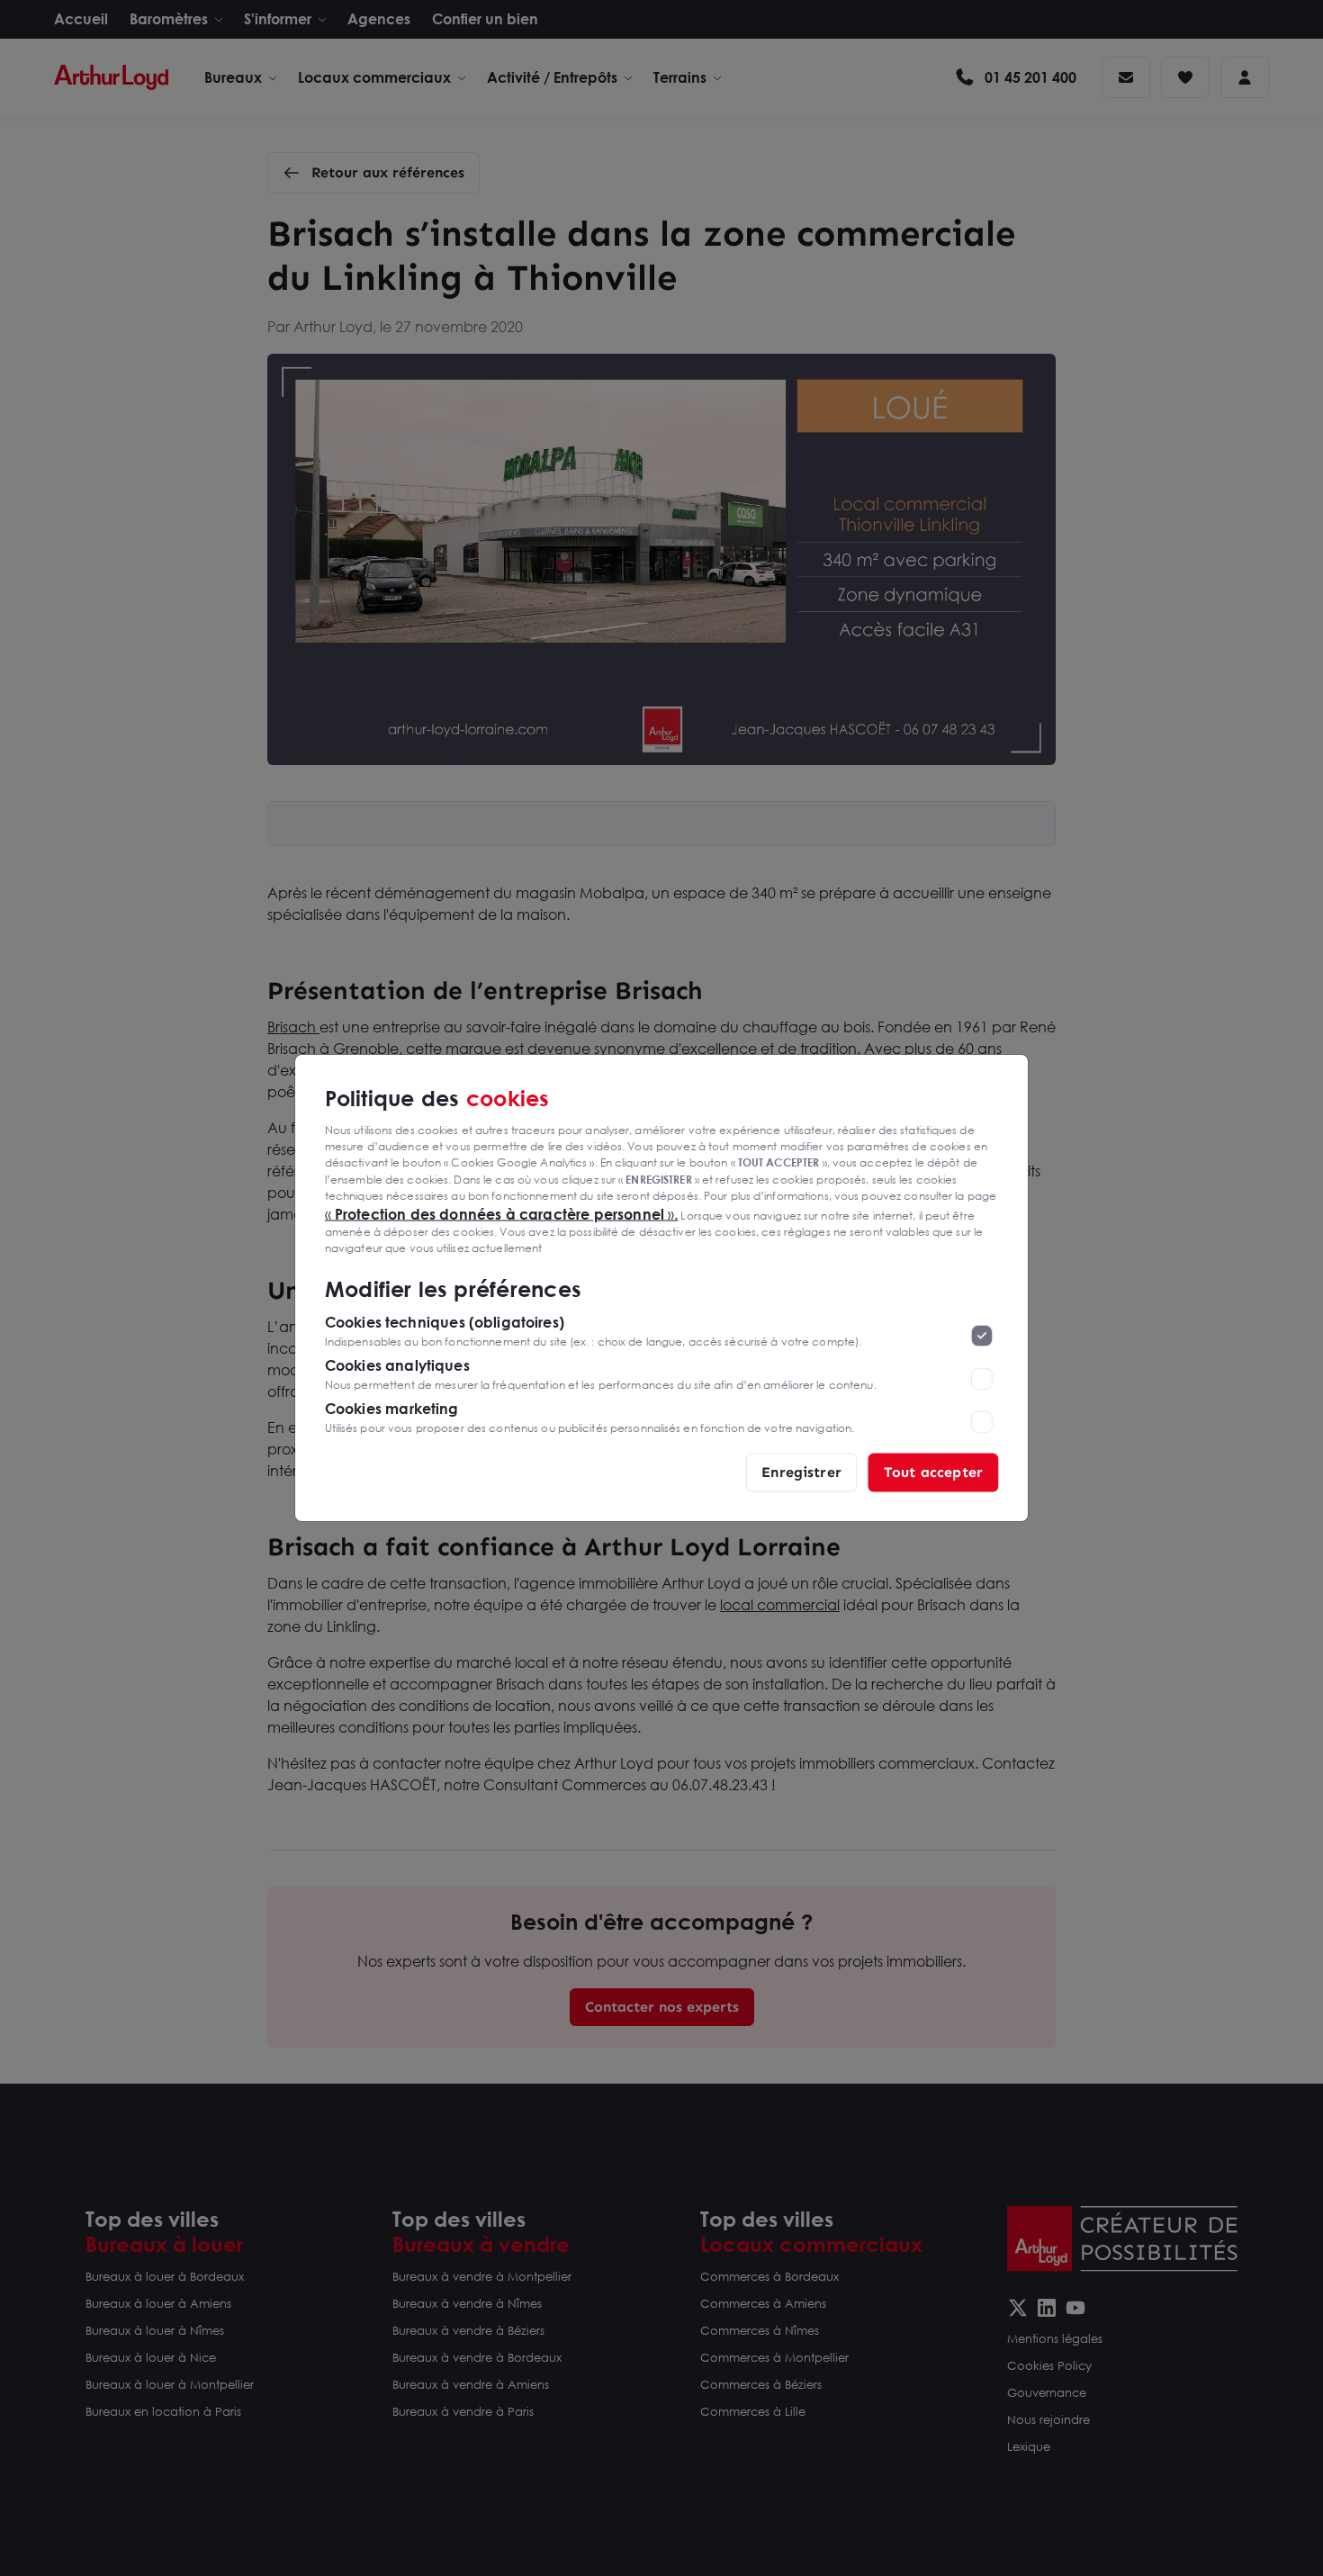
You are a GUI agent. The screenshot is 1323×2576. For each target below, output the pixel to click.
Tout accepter (933, 1472)
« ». (502, 1213)
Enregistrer (801, 1472)
